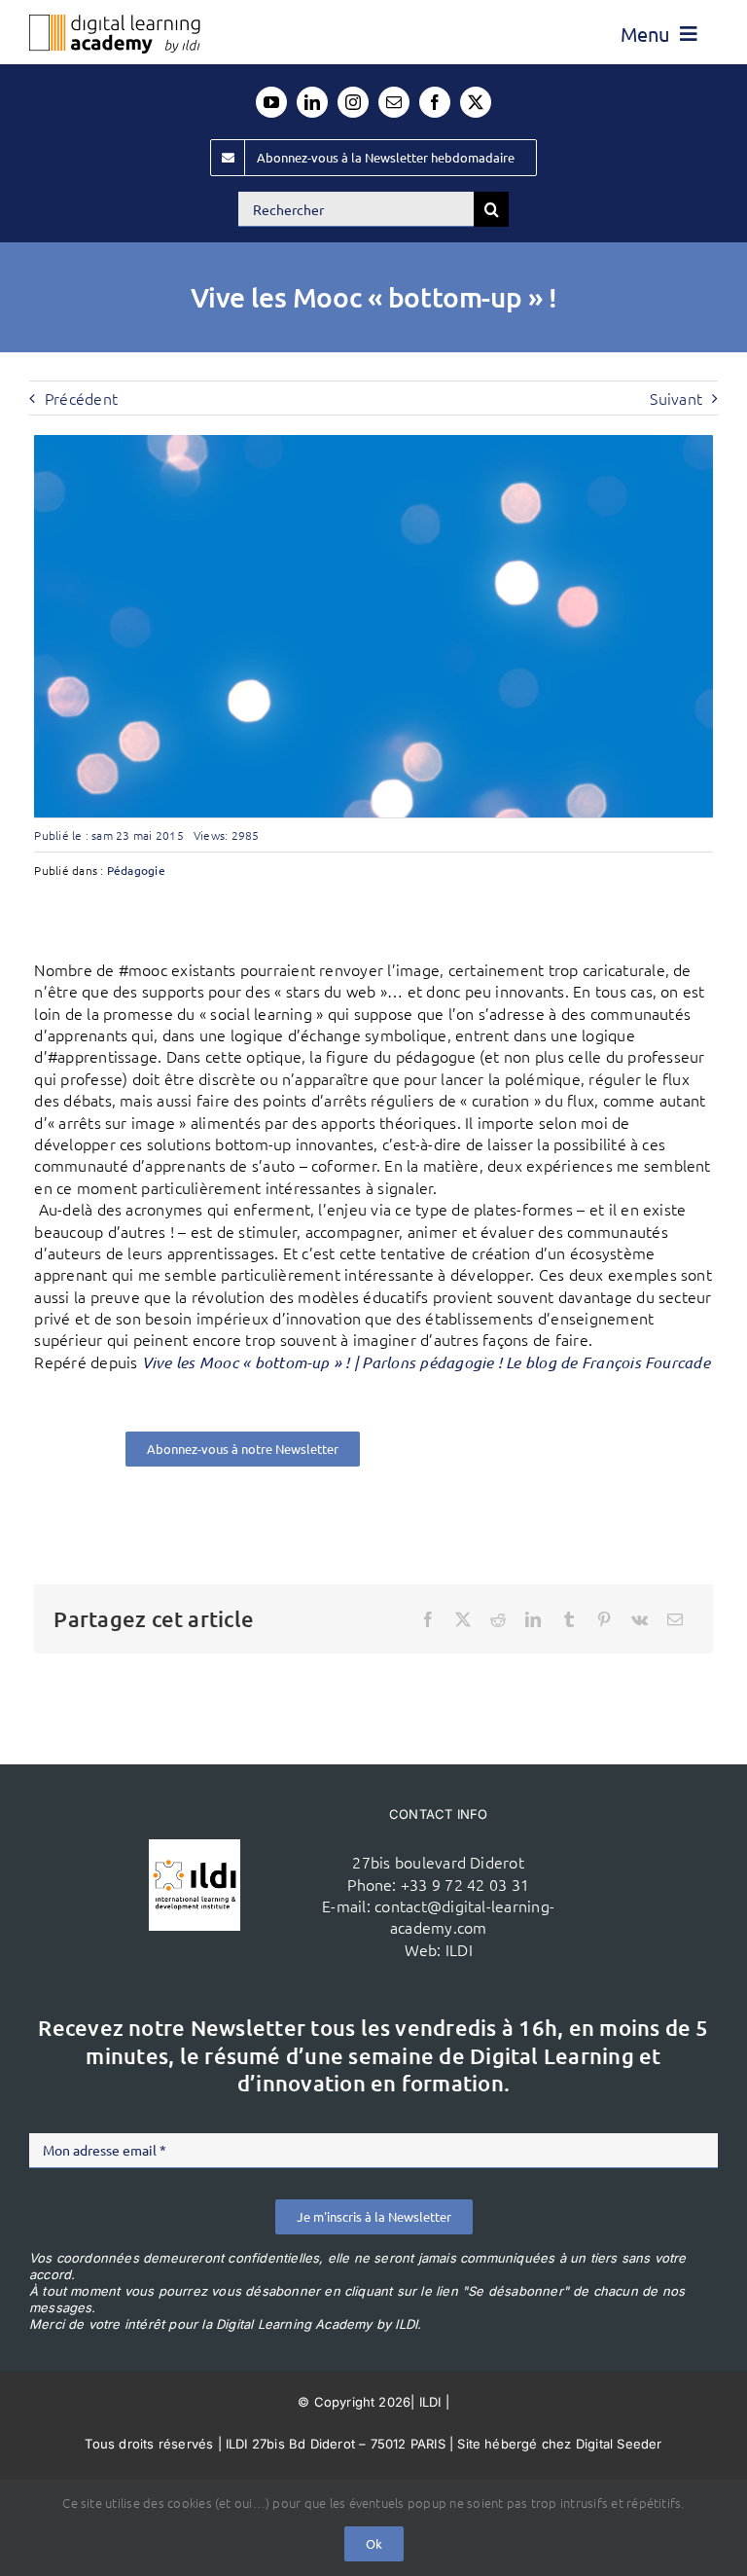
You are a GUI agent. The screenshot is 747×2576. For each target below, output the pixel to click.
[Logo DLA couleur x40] (115, 22)
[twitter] (476, 102)
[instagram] (353, 102)
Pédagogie (136, 870)
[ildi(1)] (195, 1847)
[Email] (675, 1619)
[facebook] (435, 102)
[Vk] (640, 1619)
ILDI (459, 1949)
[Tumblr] (569, 1619)
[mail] (394, 102)
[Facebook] (428, 1619)
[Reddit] (498, 1619)
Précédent (81, 398)
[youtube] (271, 102)
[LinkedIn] (533, 1619)
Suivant (676, 398)
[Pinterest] (604, 1619)
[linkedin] (312, 102)
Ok (374, 2543)
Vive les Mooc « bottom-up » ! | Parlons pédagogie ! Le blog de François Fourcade (426, 1362)
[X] (463, 1619)
